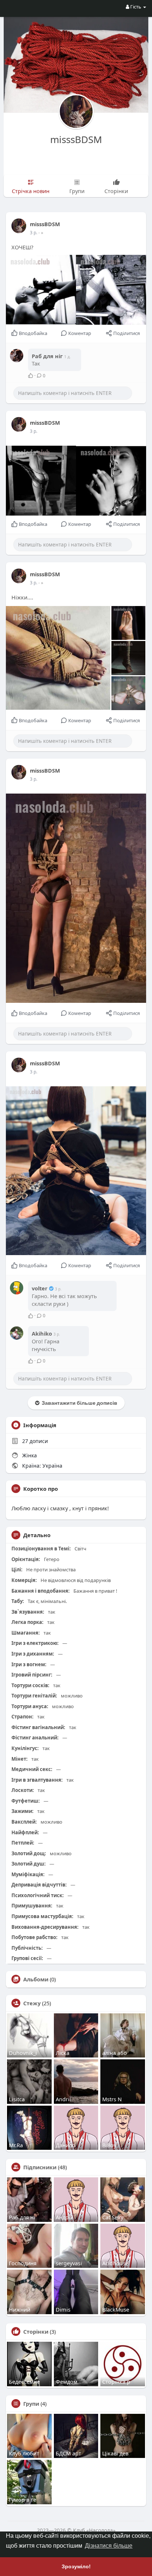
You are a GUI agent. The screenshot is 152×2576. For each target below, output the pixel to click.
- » (41, 233)
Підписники (40, 2167)
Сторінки (36, 2331)
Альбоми (36, 1979)
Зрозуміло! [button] (76, 2566)
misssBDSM (76, 139)
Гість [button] (136, 7)
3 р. (34, 233)
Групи (31, 2404)
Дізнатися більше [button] (109, 2546)
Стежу (32, 2003)
